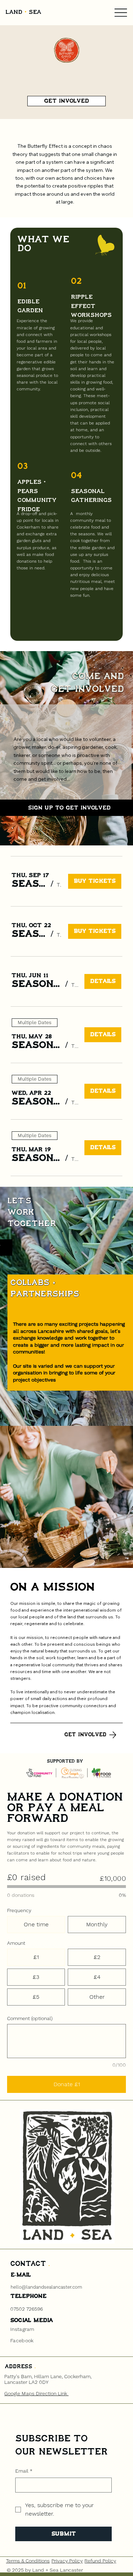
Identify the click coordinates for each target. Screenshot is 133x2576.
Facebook (22, 2340)
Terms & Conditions (28, 2561)
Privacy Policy (67, 2561)
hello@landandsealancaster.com (46, 2287)
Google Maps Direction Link (36, 2393)
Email (24, 2471)
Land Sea (23, 12)
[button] (29, 884)
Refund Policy (100, 2561)
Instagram (22, 2329)
